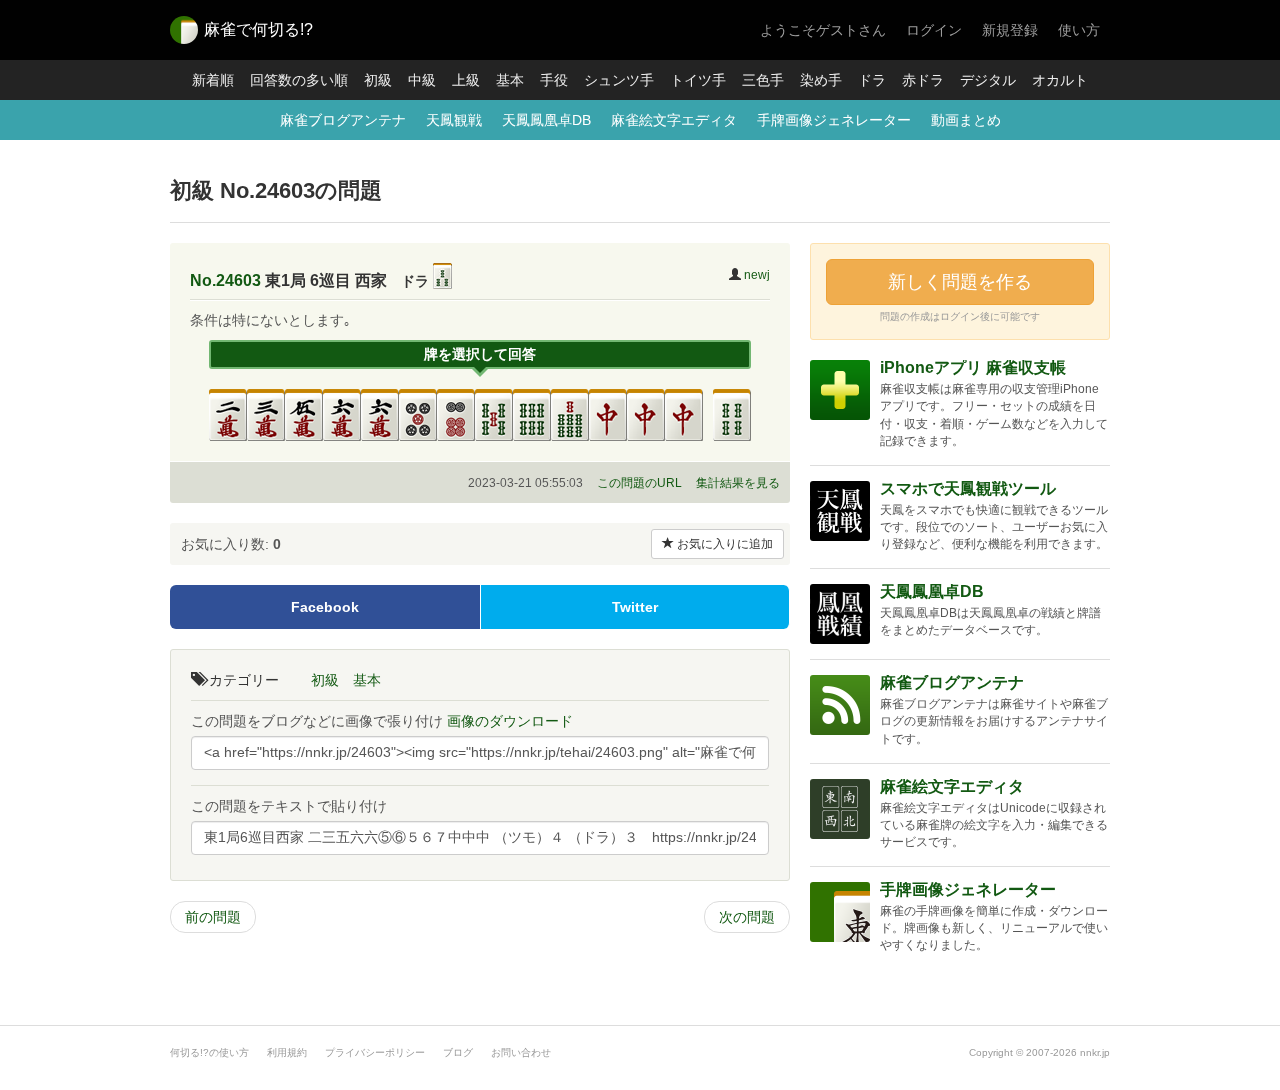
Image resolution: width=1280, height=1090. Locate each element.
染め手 (821, 80)
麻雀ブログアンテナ (343, 120)
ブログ (458, 1052)
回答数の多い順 (299, 80)
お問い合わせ (521, 1052)
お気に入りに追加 (723, 544)
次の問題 (747, 917)
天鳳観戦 (454, 120)
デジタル (988, 80)
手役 (554, 80)
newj (757, 275)
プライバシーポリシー (375, 1052)
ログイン (934, 30)
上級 (466, 80)
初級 (378, 80)
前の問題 (213, 917)
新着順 (213, 80)
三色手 (763, 80)
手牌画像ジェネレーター (834, 120)
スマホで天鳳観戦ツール (968, 488)
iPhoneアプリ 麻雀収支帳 (973, 367)
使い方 (1079, 30)
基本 (510, 80)
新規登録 (1010, 30)
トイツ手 (698, 80)
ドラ (872, 80)
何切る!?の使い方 (209, 1052)
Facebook (325, 607)
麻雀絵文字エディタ (674, 120)
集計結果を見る (738, 483)
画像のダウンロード (510, 721)
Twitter (635, 607)
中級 (422, 80)
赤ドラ (923, 80)
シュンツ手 (619, 80)
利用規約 (287, 1052)
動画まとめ (966, 120)
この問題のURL (639, 483)
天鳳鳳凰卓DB (546, 120)
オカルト (1060, 80)
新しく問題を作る (960, 282)
